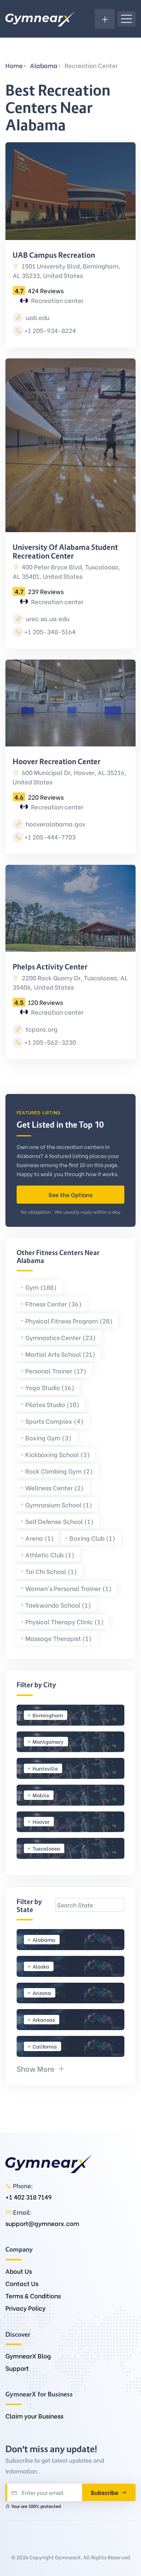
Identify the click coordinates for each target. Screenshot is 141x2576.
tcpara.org (41, 1029)
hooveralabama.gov (55, 824)
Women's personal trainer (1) (69, 1588)
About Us (19, 2271)
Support (17, 2368)
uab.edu (37, 317)
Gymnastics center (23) (61, 1337)
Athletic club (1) (50, 1555)
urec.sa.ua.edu (47, 618)
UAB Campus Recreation (54, 255)
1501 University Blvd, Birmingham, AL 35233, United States (67, 271)
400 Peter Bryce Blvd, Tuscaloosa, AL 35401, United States (66, 571)
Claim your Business (34, 2416)
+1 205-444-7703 (50, 837)
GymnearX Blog (28, 2356)
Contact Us (22, 2283)
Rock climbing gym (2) (59, 1471)
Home (14, 65)
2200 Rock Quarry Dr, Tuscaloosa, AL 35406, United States (70, 982)
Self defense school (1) (59, 1521)
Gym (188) (41, 1287)
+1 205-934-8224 (50, 330)
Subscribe (105, 2492)
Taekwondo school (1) (58, 1605)
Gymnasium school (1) (59, 1505)
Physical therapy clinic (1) (65, 1622)
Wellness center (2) (55, 1488)
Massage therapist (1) (59, 1638)
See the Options (70, 1194)
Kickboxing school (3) (58, 1454)
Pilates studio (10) (52, 1404)
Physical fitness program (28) (69, 1321)
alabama (44, 65)
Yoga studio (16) (50, 1387)
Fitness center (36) (54, 1304)
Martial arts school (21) (60, 1354)
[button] (41, 2068)
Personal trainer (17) (56, 1371)
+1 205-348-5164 (50, 632)
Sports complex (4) (54, 1421)
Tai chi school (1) (51, 1571)
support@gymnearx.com (42, 2223)
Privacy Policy (25, 2308)
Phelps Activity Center (50, 967)
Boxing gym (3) (48, 1438)
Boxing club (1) (92, 1538)
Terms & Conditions (33, 2296)
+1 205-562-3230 (50, 1042)
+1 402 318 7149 (29, 2197)
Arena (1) (40, 1538)
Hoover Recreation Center (57, 762)
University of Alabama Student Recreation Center (65, 552)
